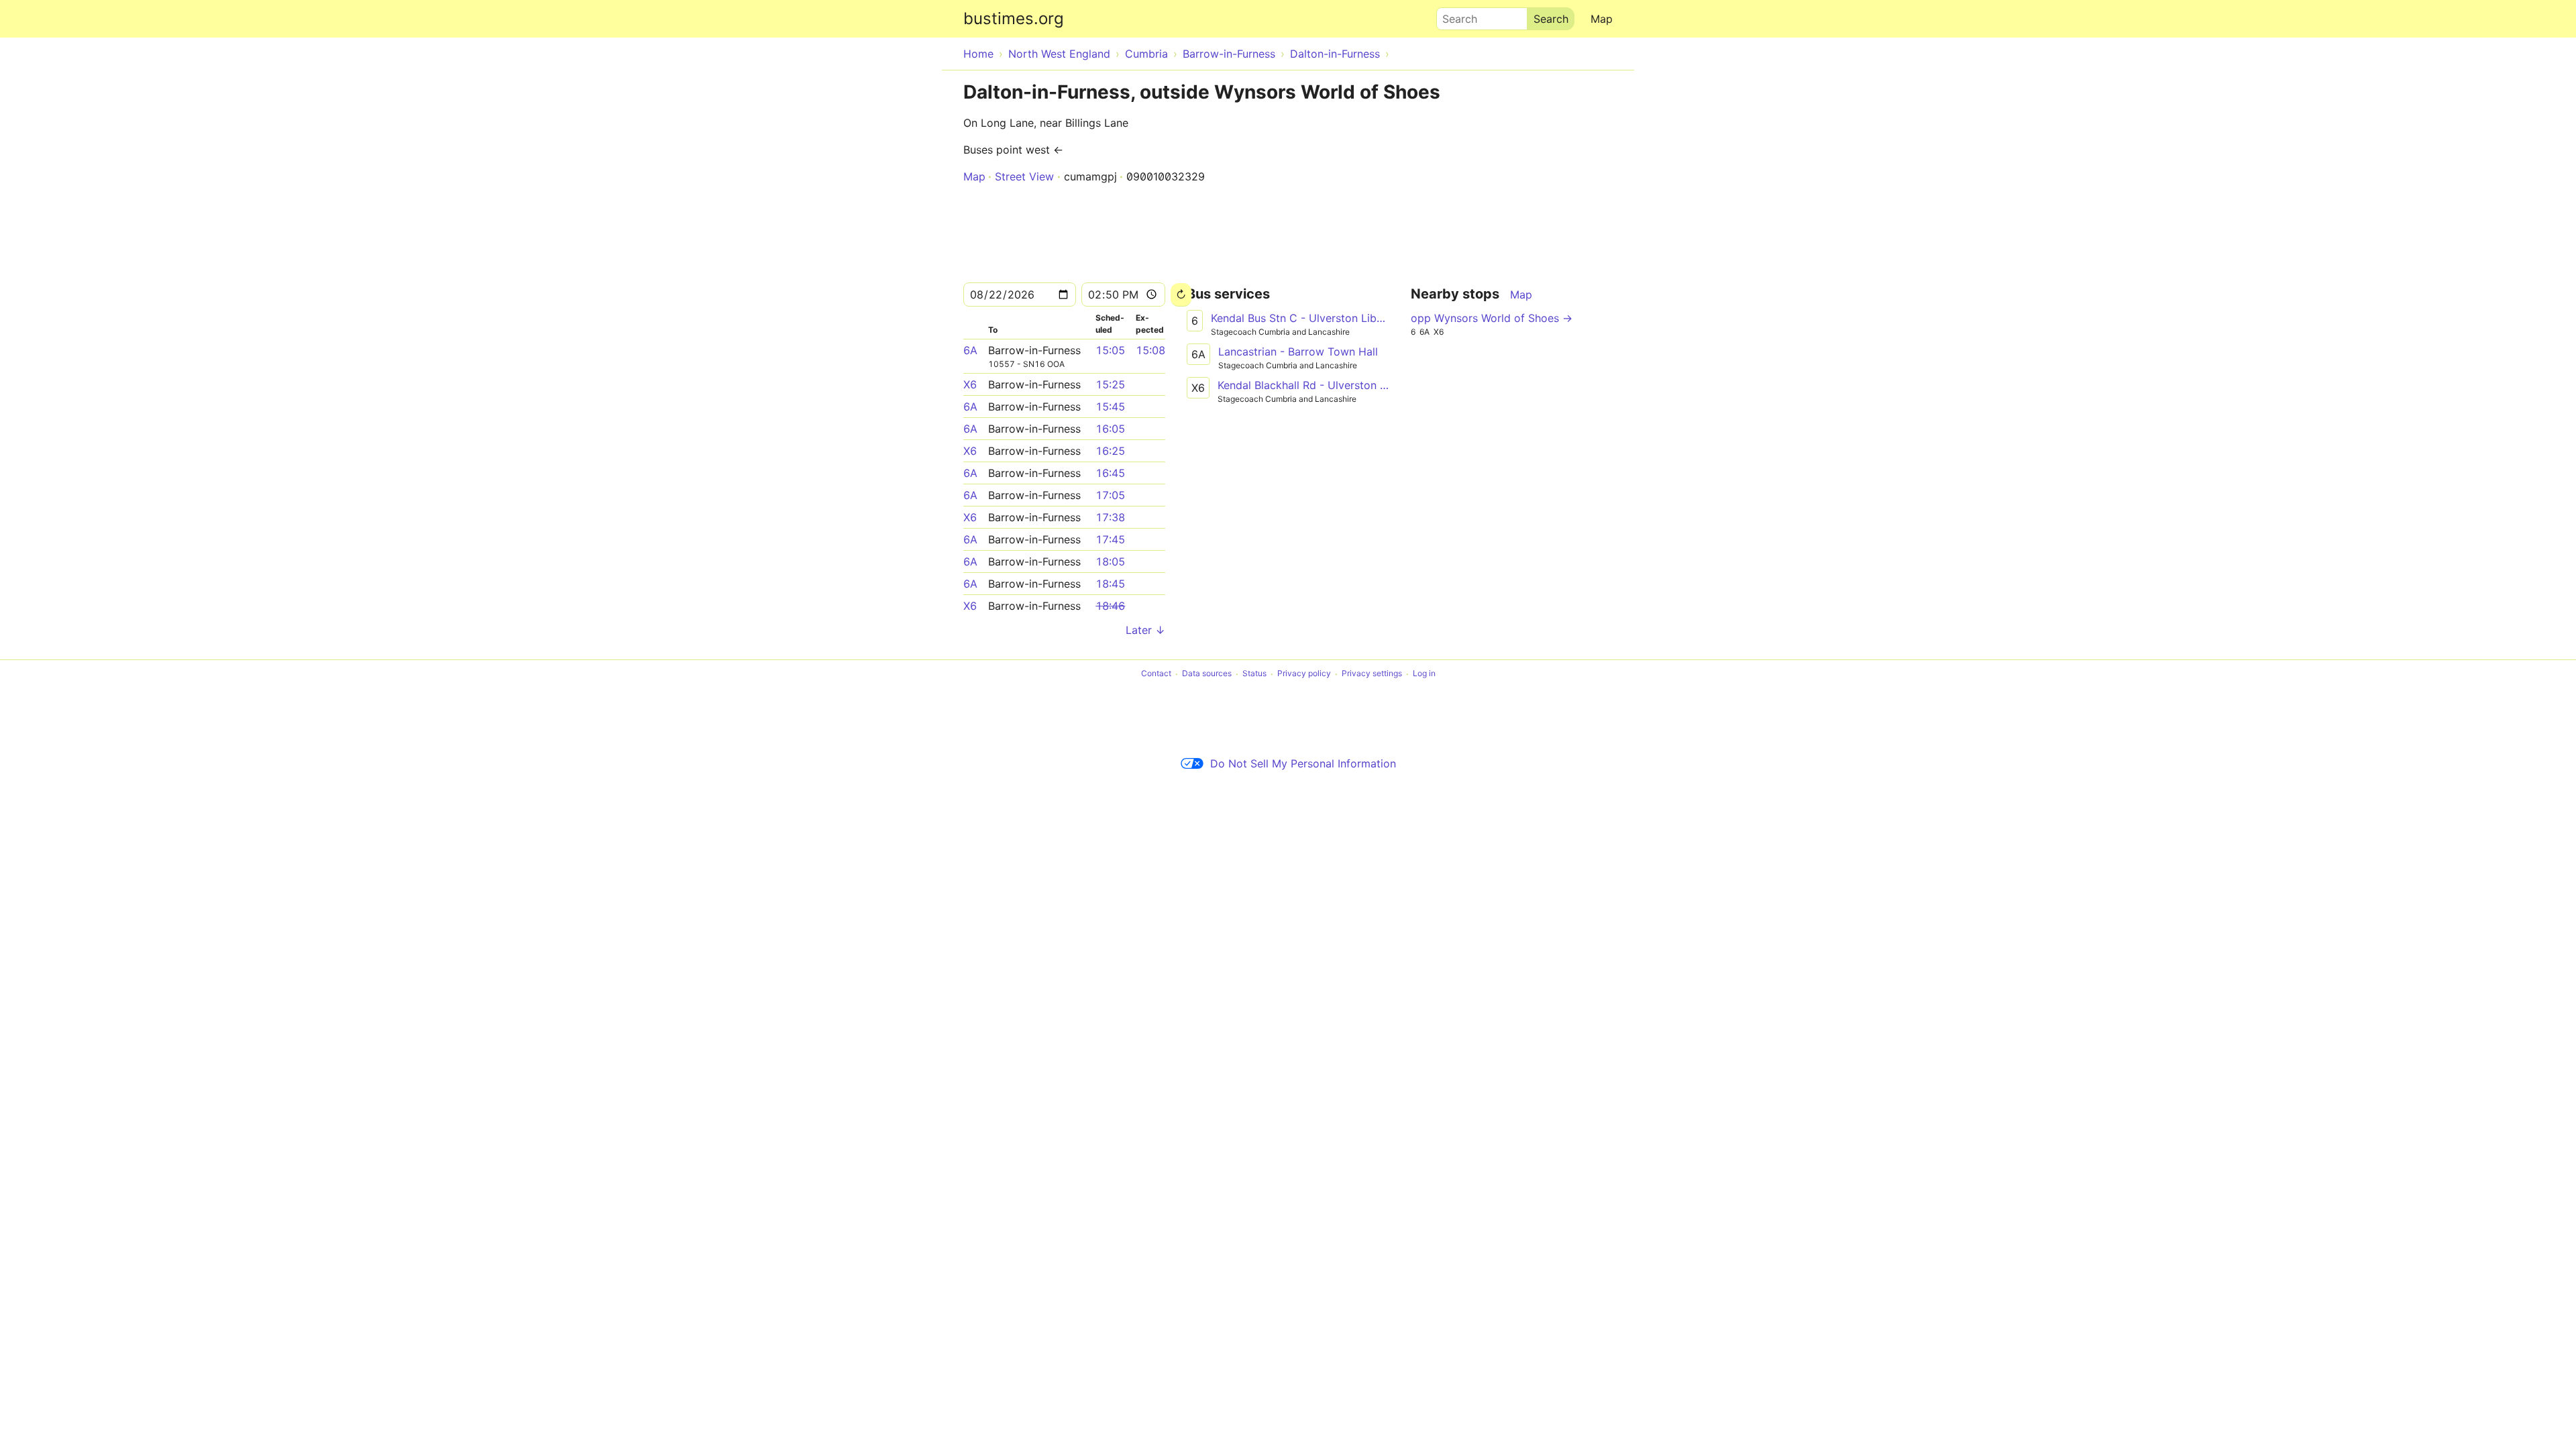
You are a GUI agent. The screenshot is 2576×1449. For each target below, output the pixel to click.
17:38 (1110, 517)
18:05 (1110, 561)
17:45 (1110, 539)
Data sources (1207, 674)
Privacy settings (1372, 674)
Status (1254, 674)
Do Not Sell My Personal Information (1303, 763)
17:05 (1110, 495)
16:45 (1110, 473)
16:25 (1110, 451)
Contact (1156, 674)
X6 (970, 384)
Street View (1024, 176)
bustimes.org (1014, 18)
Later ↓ (1145, 630)
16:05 (1110, 429)
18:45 (1110, 584)
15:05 (1110, 350)
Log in (1424, 674)
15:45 (1110, 407)
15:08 (1150, 350)
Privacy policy (1304, 674)
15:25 (1110, 384)
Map (1602, 19)
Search (1454, 15)
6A (970, 350)
